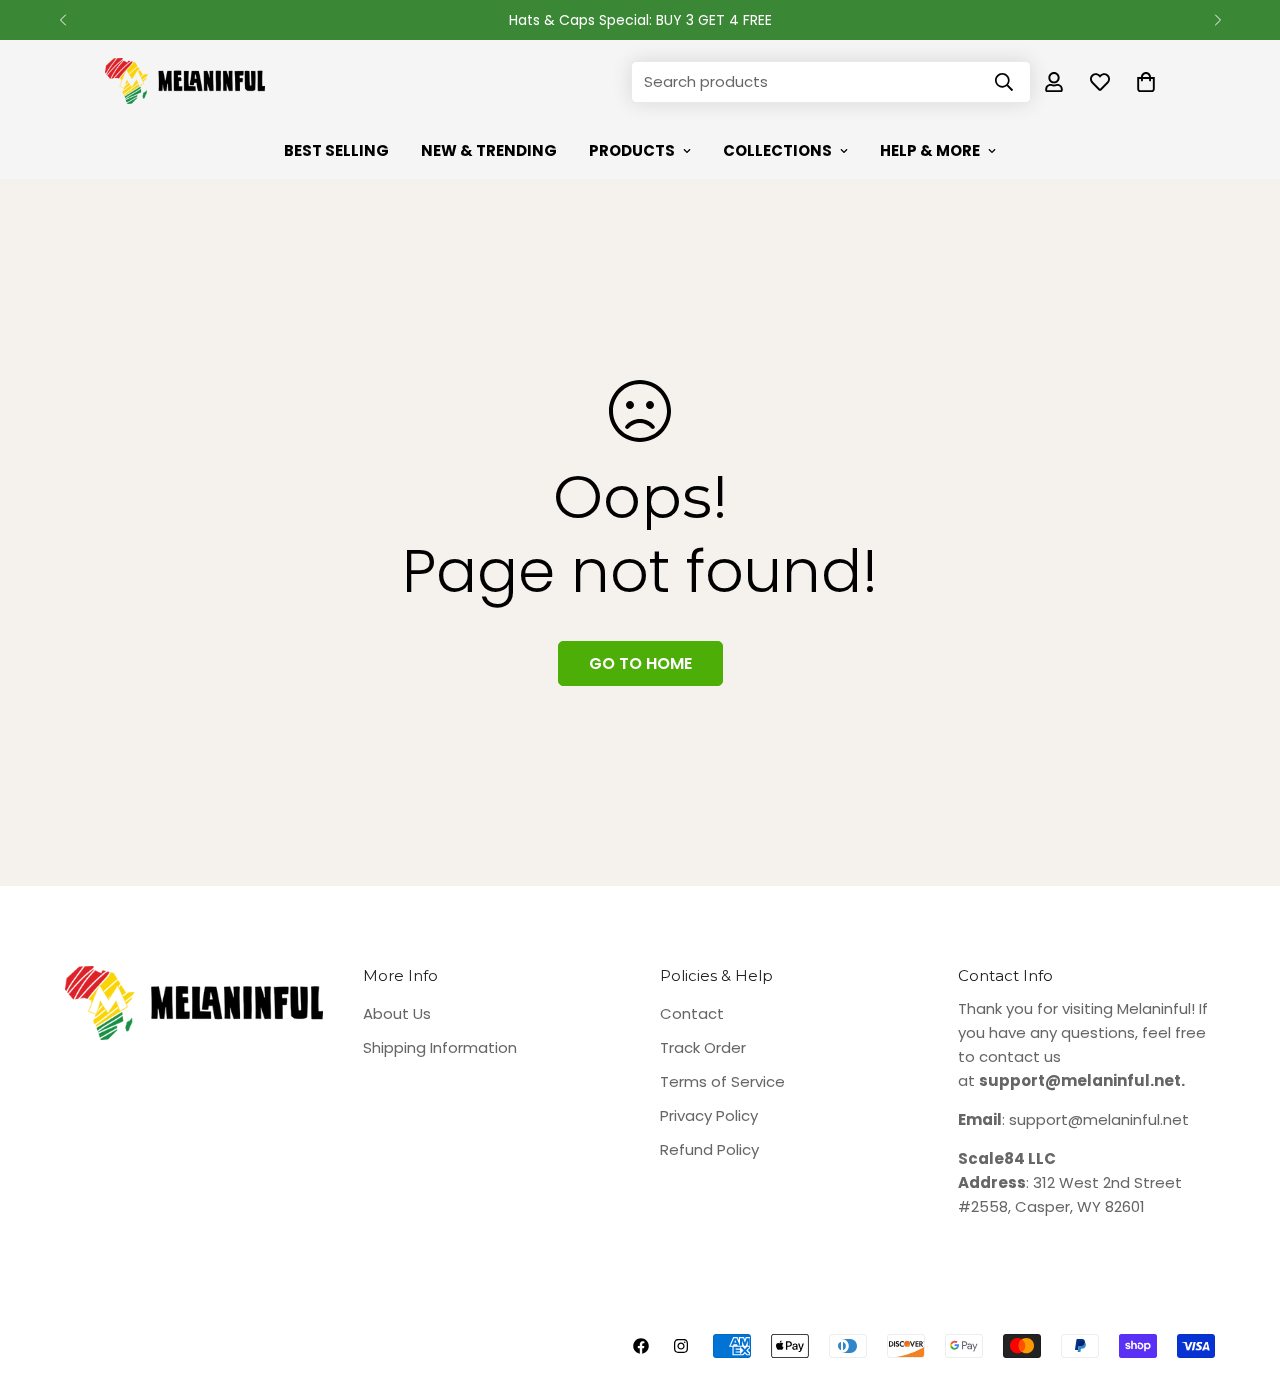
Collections (777, 150)
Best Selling (336, 150)
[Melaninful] (185, 82)
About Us (397, 1013)
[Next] (1217, 20)
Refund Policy (709, 1149)
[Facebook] (641, 1346)
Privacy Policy (709, 1115)
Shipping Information (440, 1047)
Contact (692, 1013)
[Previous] (62, 20)
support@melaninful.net (1099, 1119)
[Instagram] (681, 1346)
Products (632, 150)
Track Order (703, 1047)
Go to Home (640, 663)
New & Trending (489, 150)
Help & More (930, 150)
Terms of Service (722, 1081)
